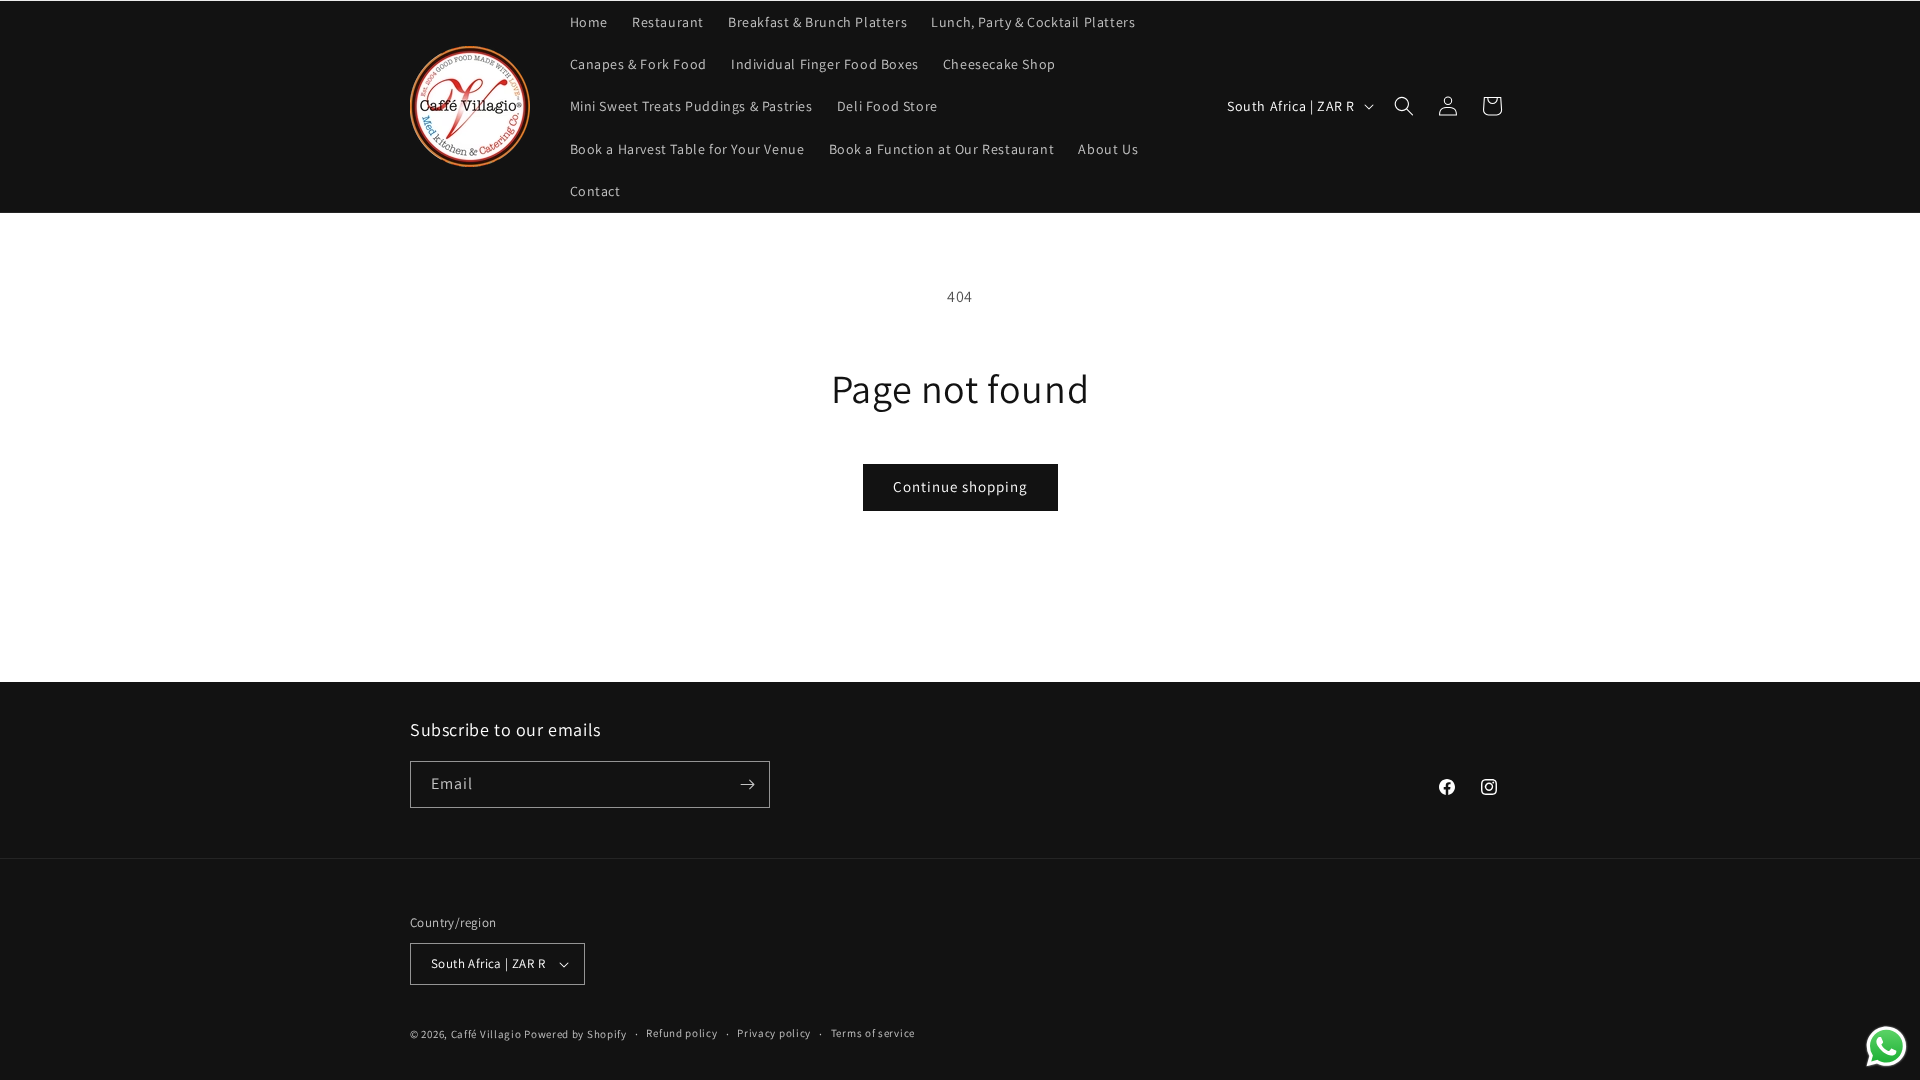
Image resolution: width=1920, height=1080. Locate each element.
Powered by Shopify (575, 1034)
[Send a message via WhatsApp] (1886, 1046)
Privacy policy (774, 1033)
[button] (1404, 106)
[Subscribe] (747, 784)
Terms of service (873, 1033)
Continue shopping (960, 486)
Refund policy (681, 1033)
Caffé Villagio (486, 1034)
